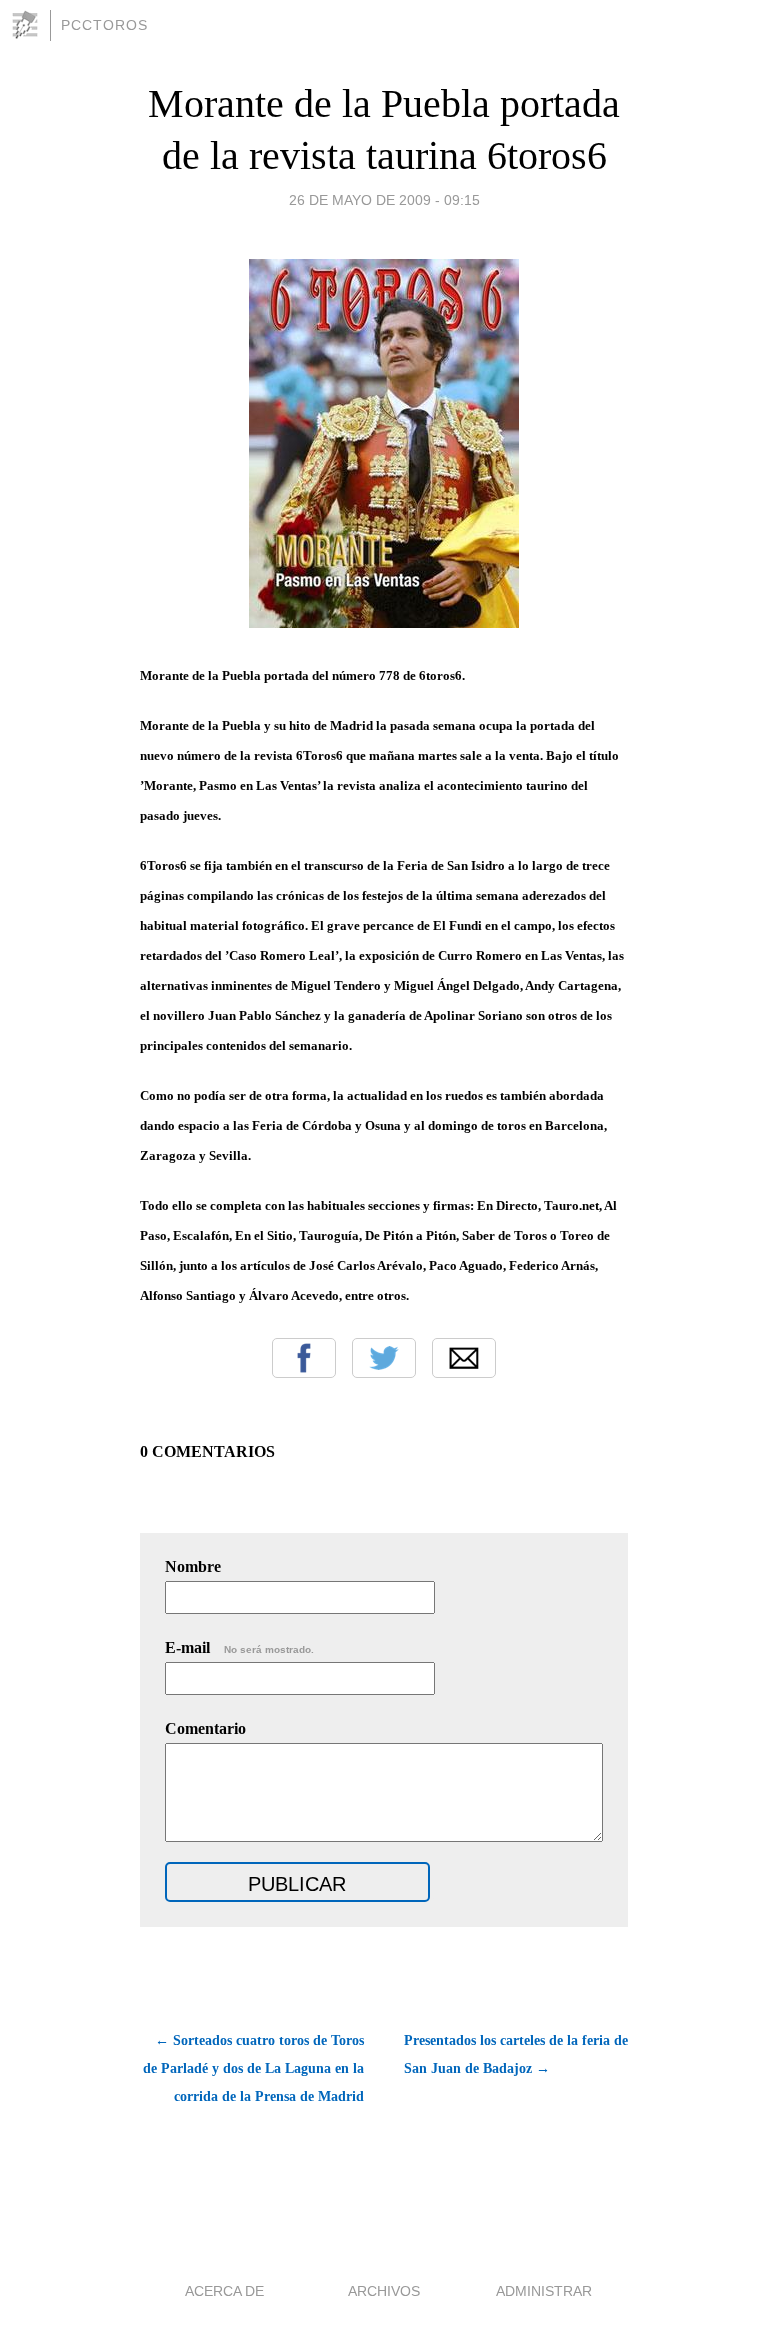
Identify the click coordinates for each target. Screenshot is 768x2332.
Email (464, 1358)
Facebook (304, 1358)
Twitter (384, 1358)
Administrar (544, 2291)
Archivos (384, 2291)
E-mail (239, 1647)
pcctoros (104, 25)
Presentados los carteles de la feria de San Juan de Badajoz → (516, 2054)
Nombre (193, 1566)
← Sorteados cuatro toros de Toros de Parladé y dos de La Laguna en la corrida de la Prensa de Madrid (253, 2068)
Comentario (205, 1728)
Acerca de (224, 2291)
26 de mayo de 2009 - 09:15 (384, 200)
